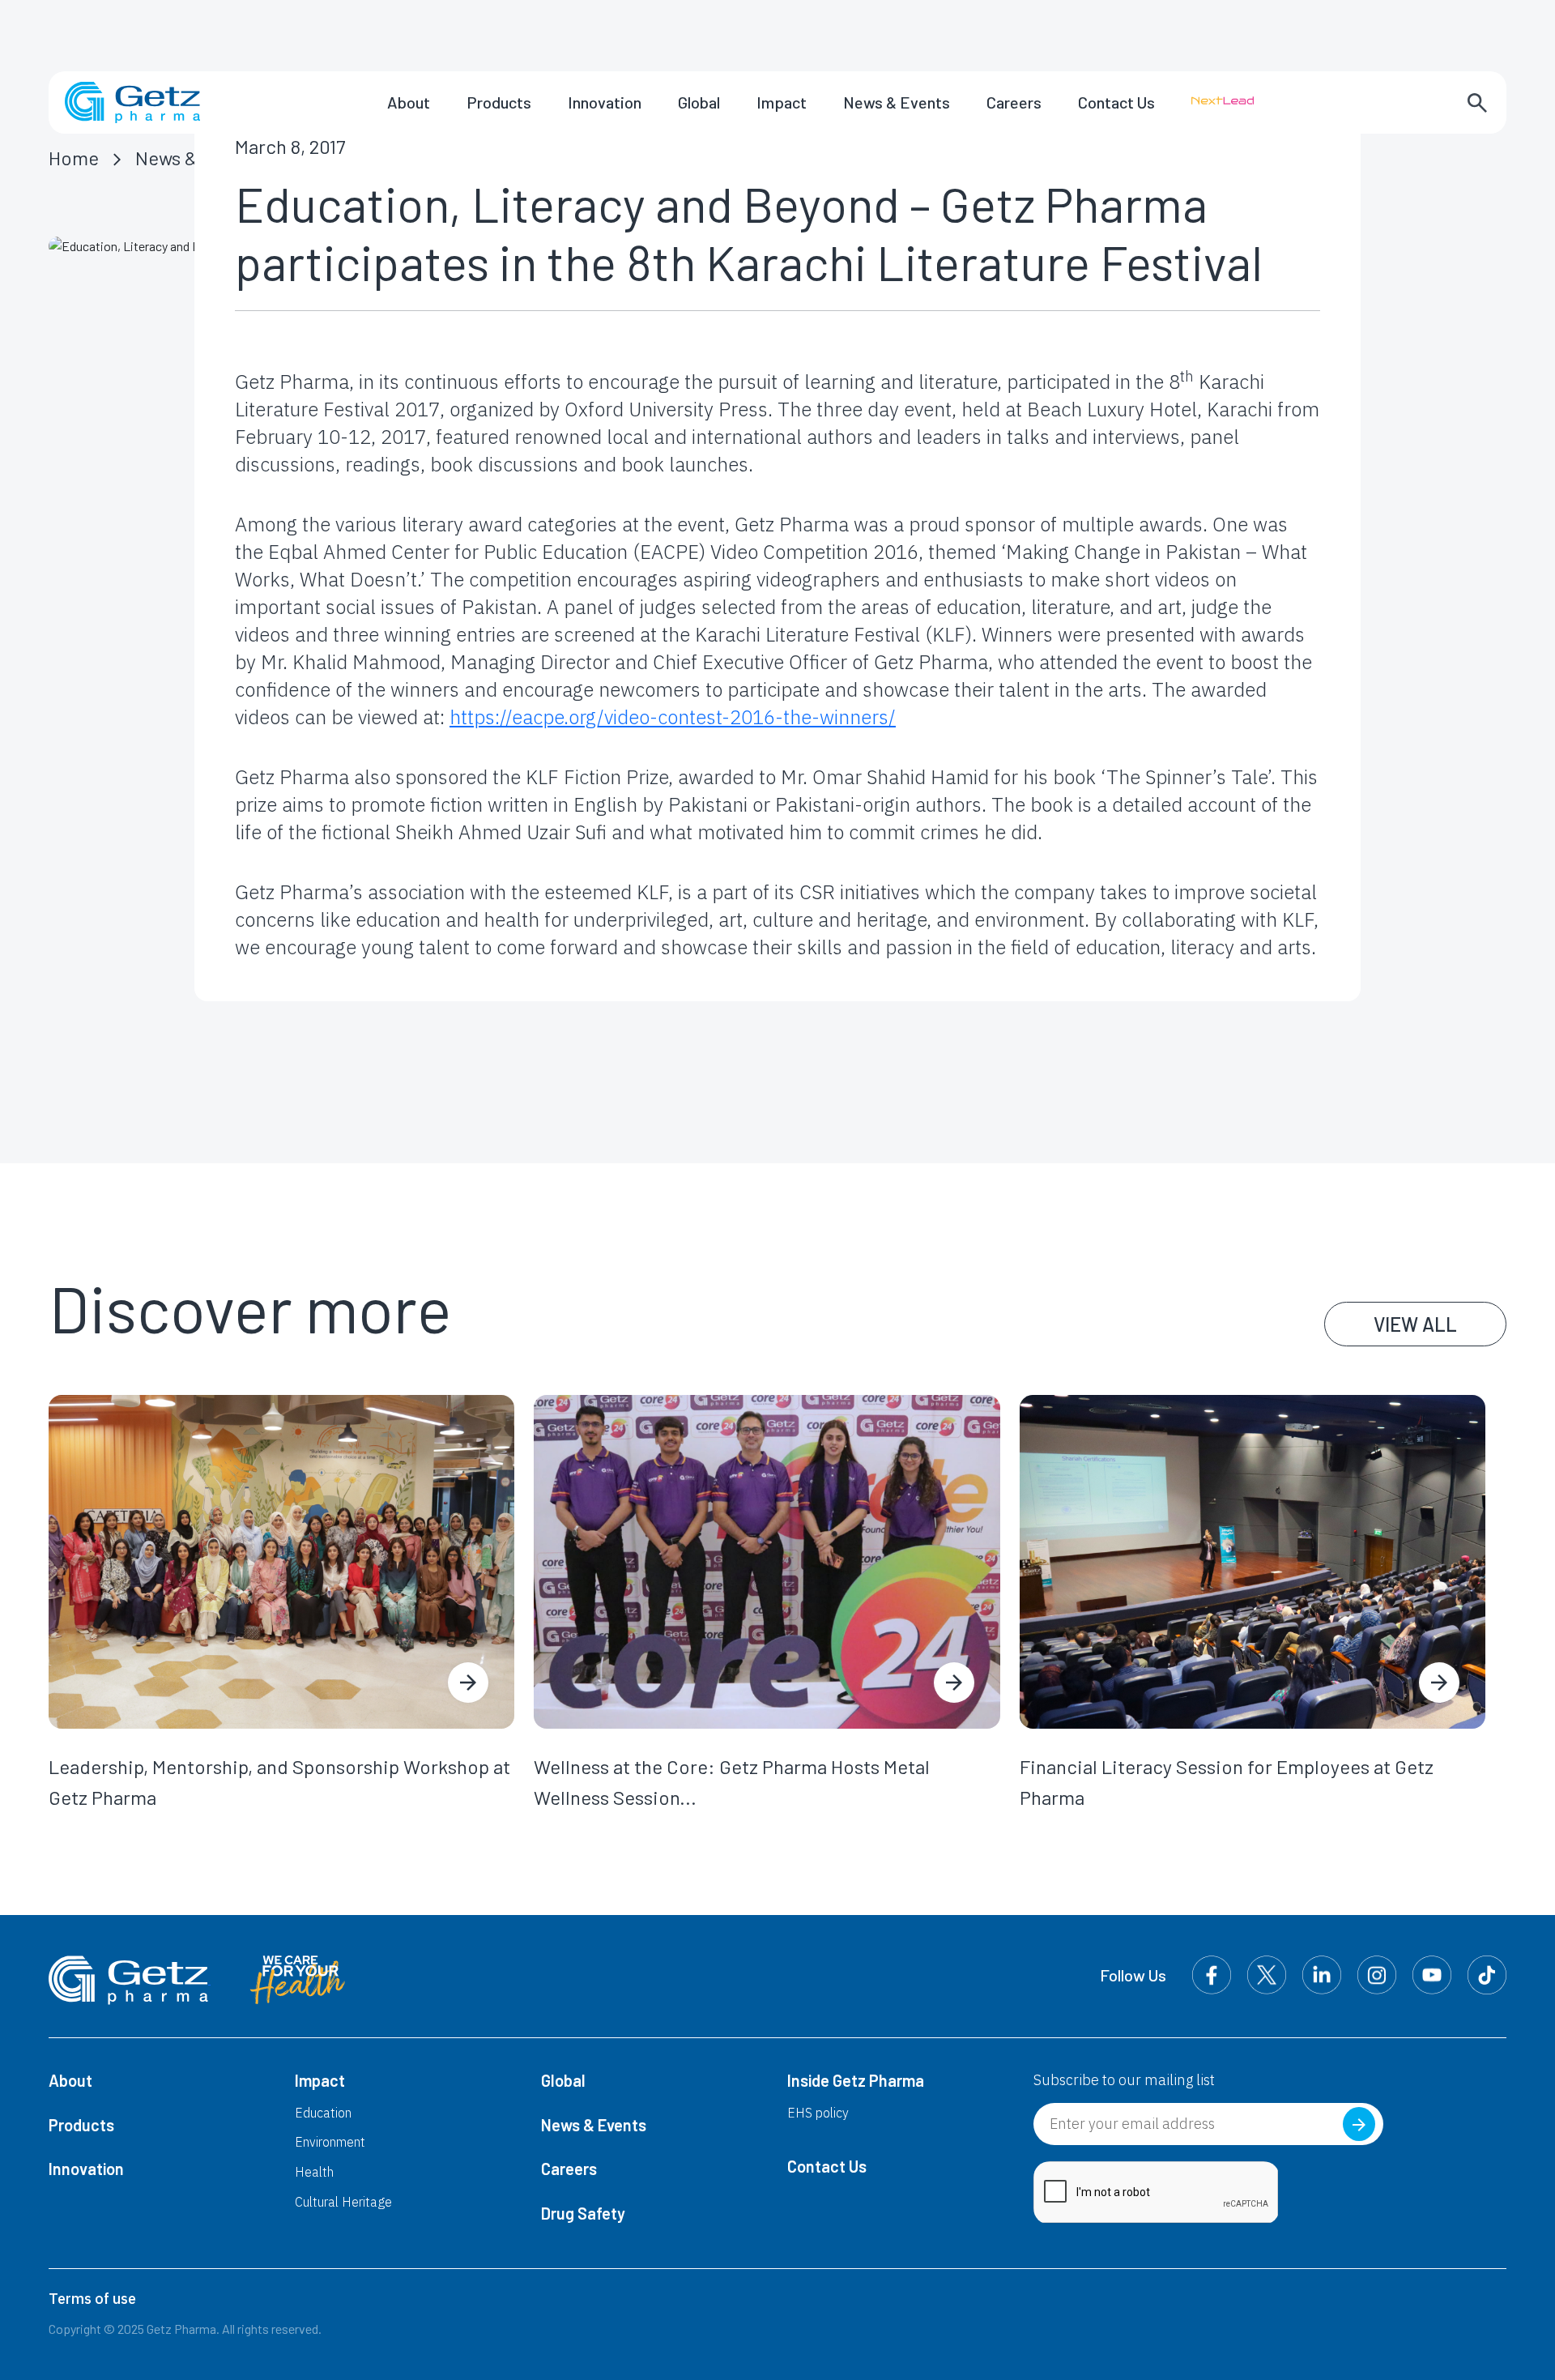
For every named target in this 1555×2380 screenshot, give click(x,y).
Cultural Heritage (343, 2202)
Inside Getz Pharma (856, 2080)
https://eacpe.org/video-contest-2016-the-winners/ (673, 717)
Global (699, 102)
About (409, 102)
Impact (782, 102)
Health (314, 2172)
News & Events (897, 102)
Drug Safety (583, 2213)
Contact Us (1116, 102)
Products (499, 102)
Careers (1014, 102)
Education (323, 2113)
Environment (330, 2142)
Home (74, 158)
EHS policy (818, 2113)
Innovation (605, 102)
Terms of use (92, 2299)
